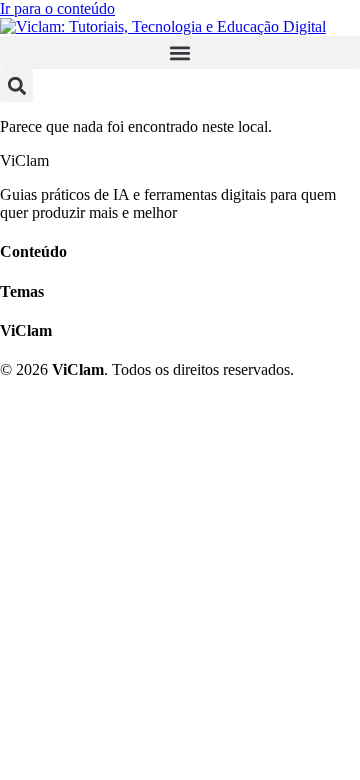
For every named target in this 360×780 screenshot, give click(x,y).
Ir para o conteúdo (57, 8)
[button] (180, 52)
